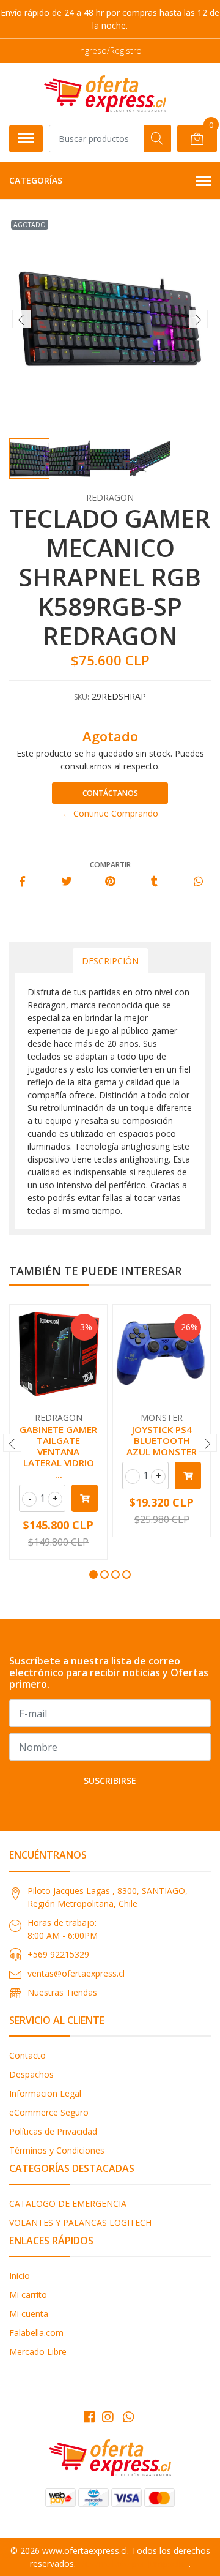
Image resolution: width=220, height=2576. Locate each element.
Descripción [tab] (110, 961)
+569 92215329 (58, 1954)
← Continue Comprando (110, 813)
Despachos (31, 2074)
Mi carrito (28, 2295)
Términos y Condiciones (57, 2150)
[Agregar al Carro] (85, 1498)
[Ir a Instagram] (108, 2417)
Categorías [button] (36, 180)
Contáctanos (110, 793)
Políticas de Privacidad (53, 2131)
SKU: (82, 697)
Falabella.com (36, 2333)
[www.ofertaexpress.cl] (105, 94)
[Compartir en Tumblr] (154, 882)
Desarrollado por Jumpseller (134, 2563)
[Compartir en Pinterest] (110, 882)
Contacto (28, 2055)
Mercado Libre (38, 2352)
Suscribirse (110, 1780)
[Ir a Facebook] (89, 2417)
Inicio (20, 2276)
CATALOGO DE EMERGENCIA (68, 2203)
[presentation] (21, 319)
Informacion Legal (45, 2093)
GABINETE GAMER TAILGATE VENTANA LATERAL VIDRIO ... (58, 1452)
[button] (94, 1574)
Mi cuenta (29, 2314)
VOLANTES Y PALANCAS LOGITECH (80, 2222)
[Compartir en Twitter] (66, 882)
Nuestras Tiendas (62, 1992)
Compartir (110, 865)
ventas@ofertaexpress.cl (76, 1973)
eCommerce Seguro (49, 2112)
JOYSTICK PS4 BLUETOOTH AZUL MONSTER (162, 1440)
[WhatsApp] (128, 2417)
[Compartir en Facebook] (22, 882)
